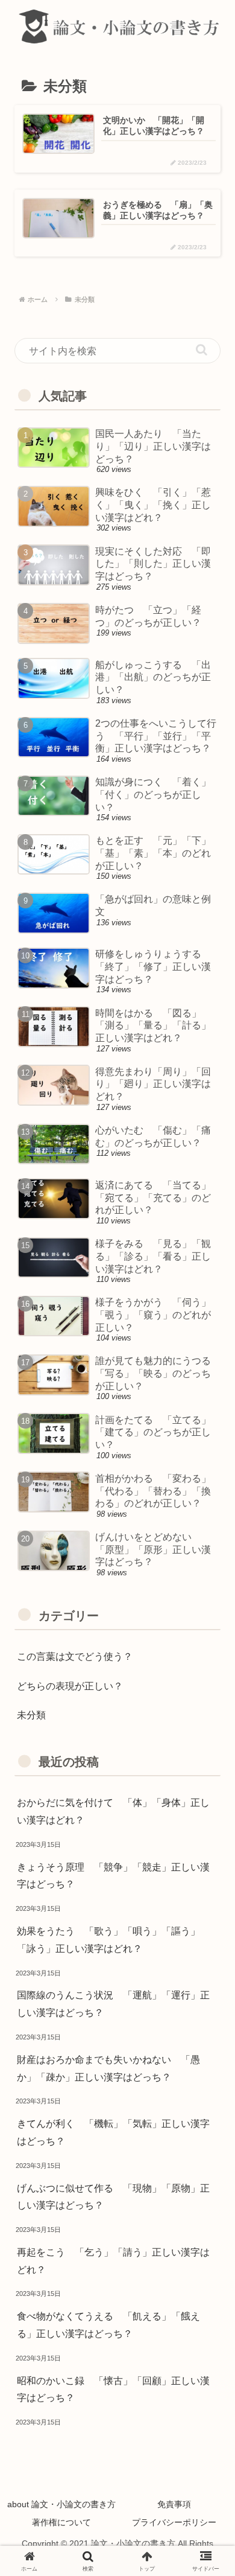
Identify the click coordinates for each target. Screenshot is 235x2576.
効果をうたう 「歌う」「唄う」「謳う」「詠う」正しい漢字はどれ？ (108, 1940)
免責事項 (174, 2504)
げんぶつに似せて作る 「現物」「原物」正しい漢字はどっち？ (113, 2197)
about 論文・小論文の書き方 (61, 2504)
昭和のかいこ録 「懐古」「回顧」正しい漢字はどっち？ (113, 2389)
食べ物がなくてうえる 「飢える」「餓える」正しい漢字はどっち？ (108, 2325)
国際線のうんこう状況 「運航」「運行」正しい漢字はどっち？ (113, 2004)
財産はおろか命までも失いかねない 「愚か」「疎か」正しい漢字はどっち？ (108, 2068)
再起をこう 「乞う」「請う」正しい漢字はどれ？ (113, 2261)
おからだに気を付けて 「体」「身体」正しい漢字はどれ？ (113, 1811)
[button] (202, 350)
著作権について (61, 2522)
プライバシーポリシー (174, 2522)
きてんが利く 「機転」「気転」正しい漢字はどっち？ (113, 2132)
